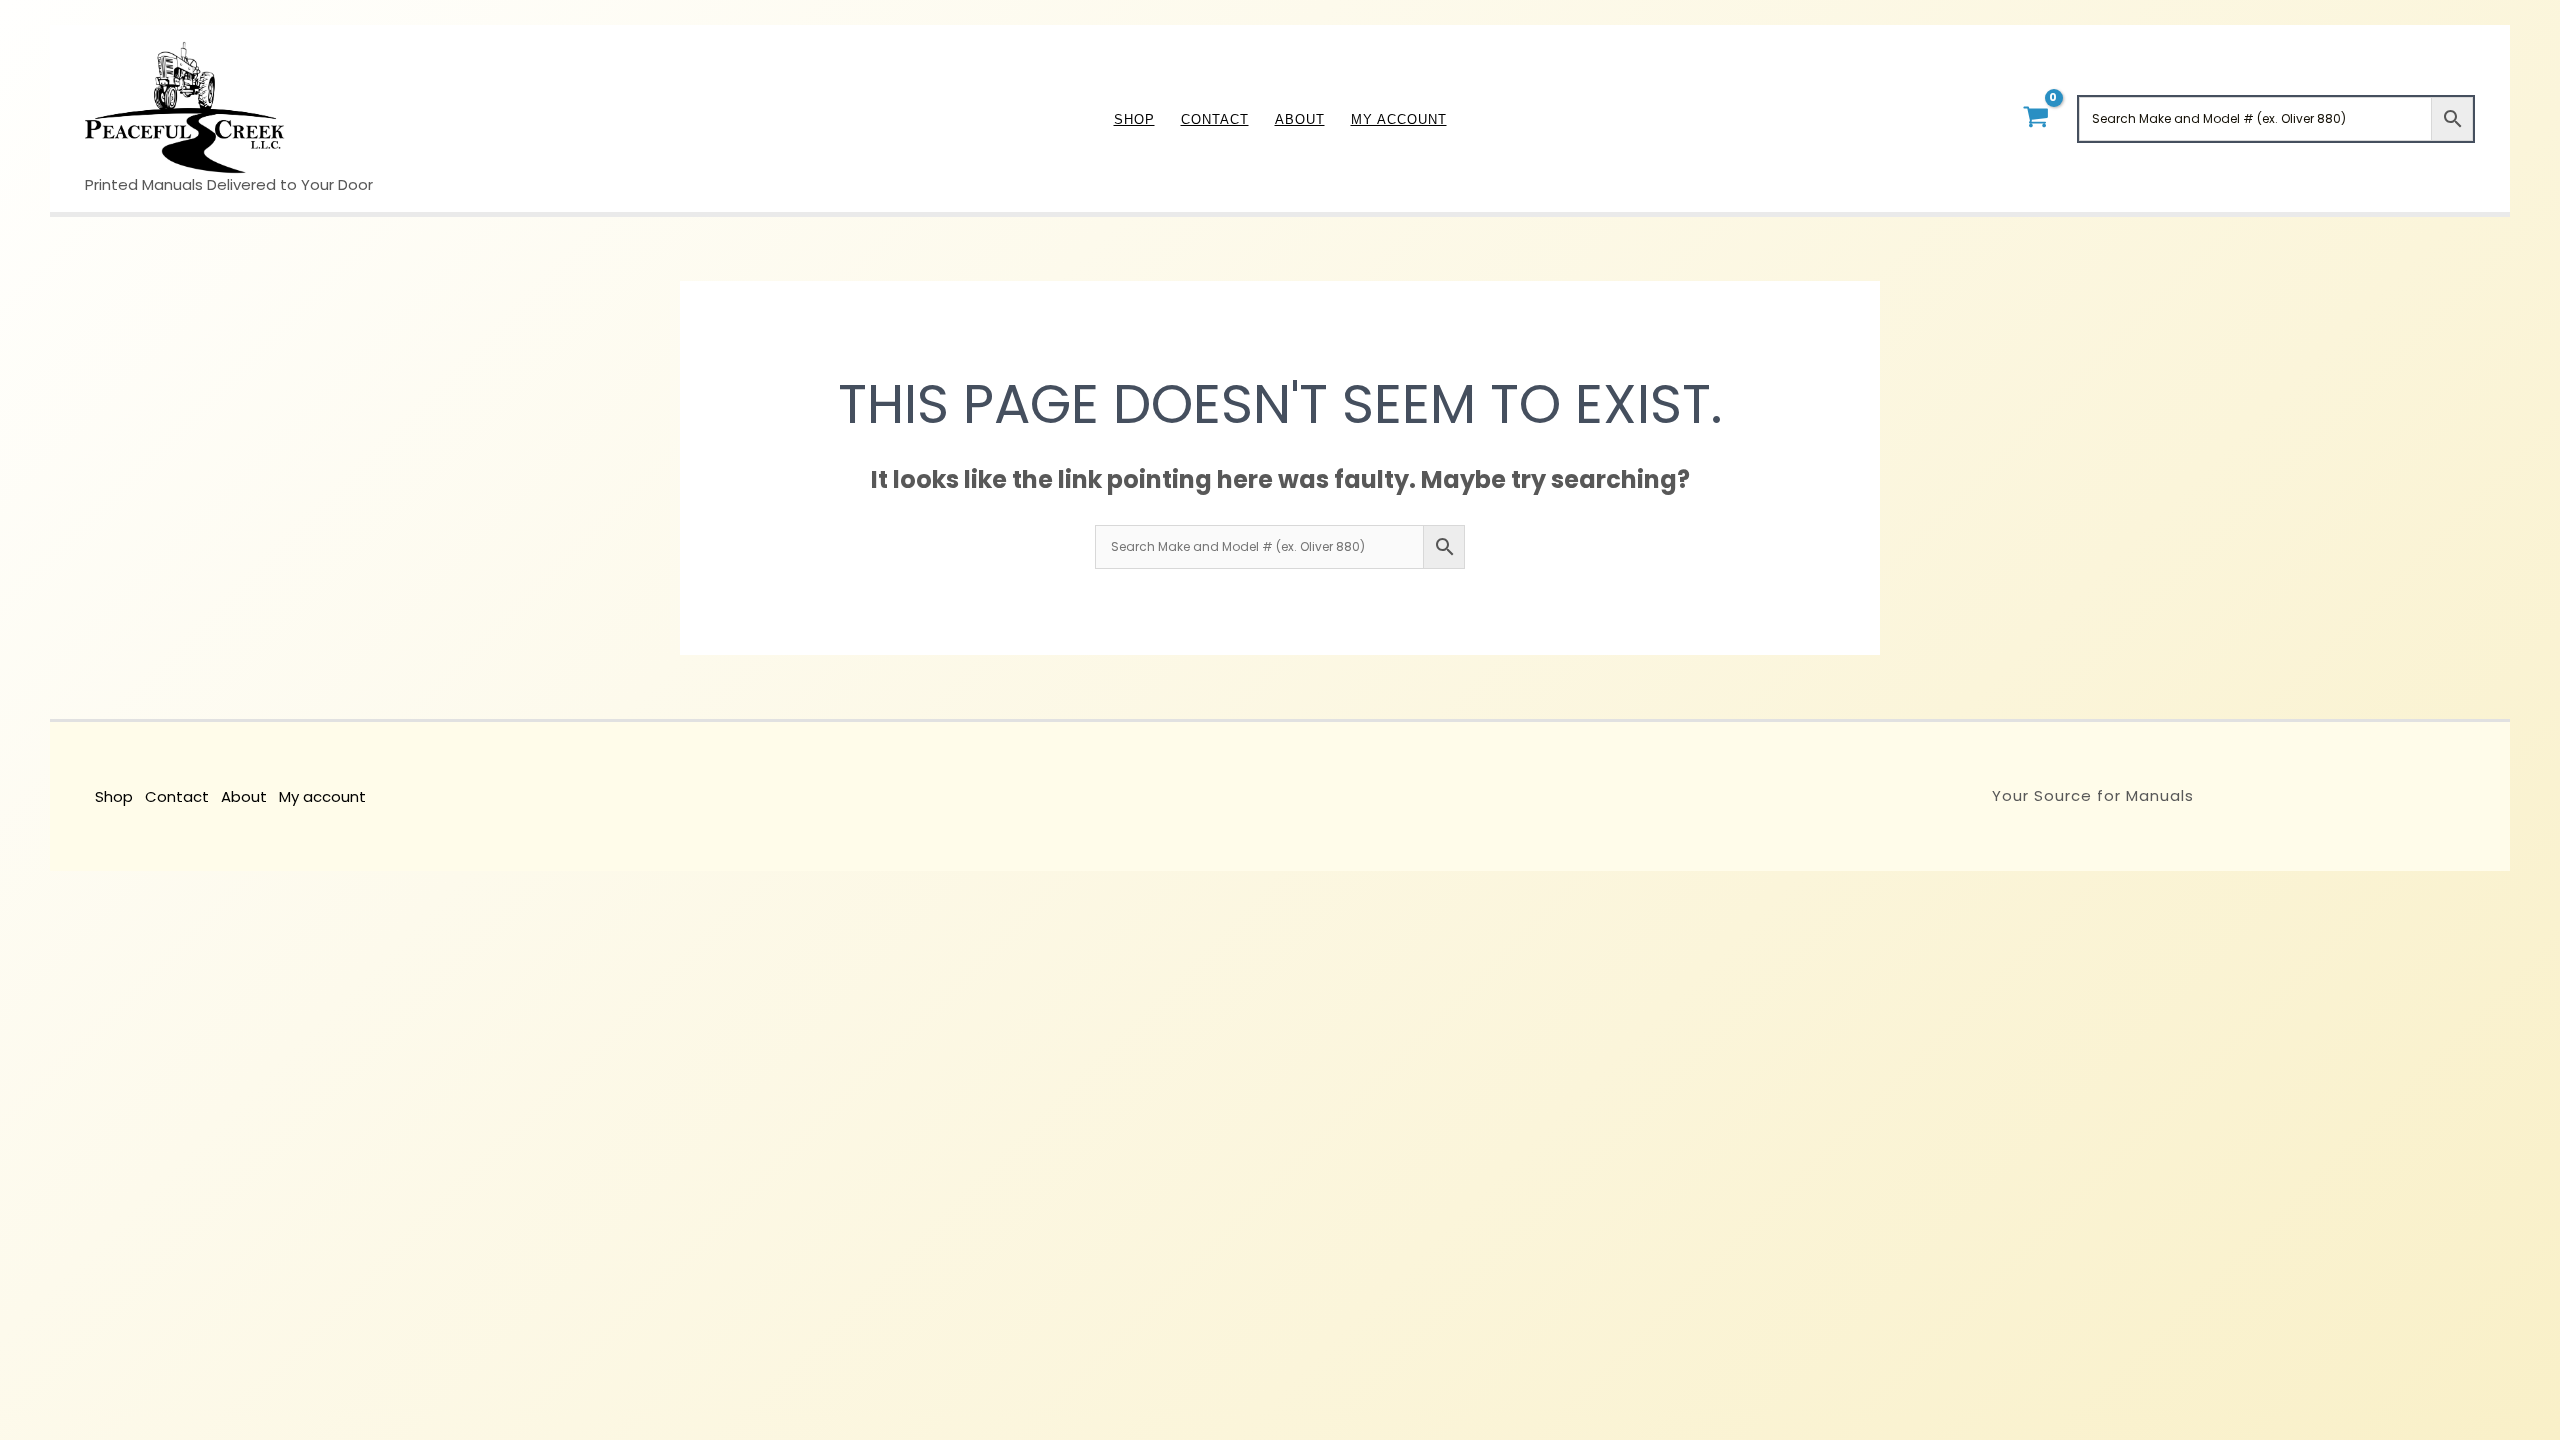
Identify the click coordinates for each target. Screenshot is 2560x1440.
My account (322, 796)
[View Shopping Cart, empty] (2035, 118)
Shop (114, 796)
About (244, 796)
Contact (177, 796)
